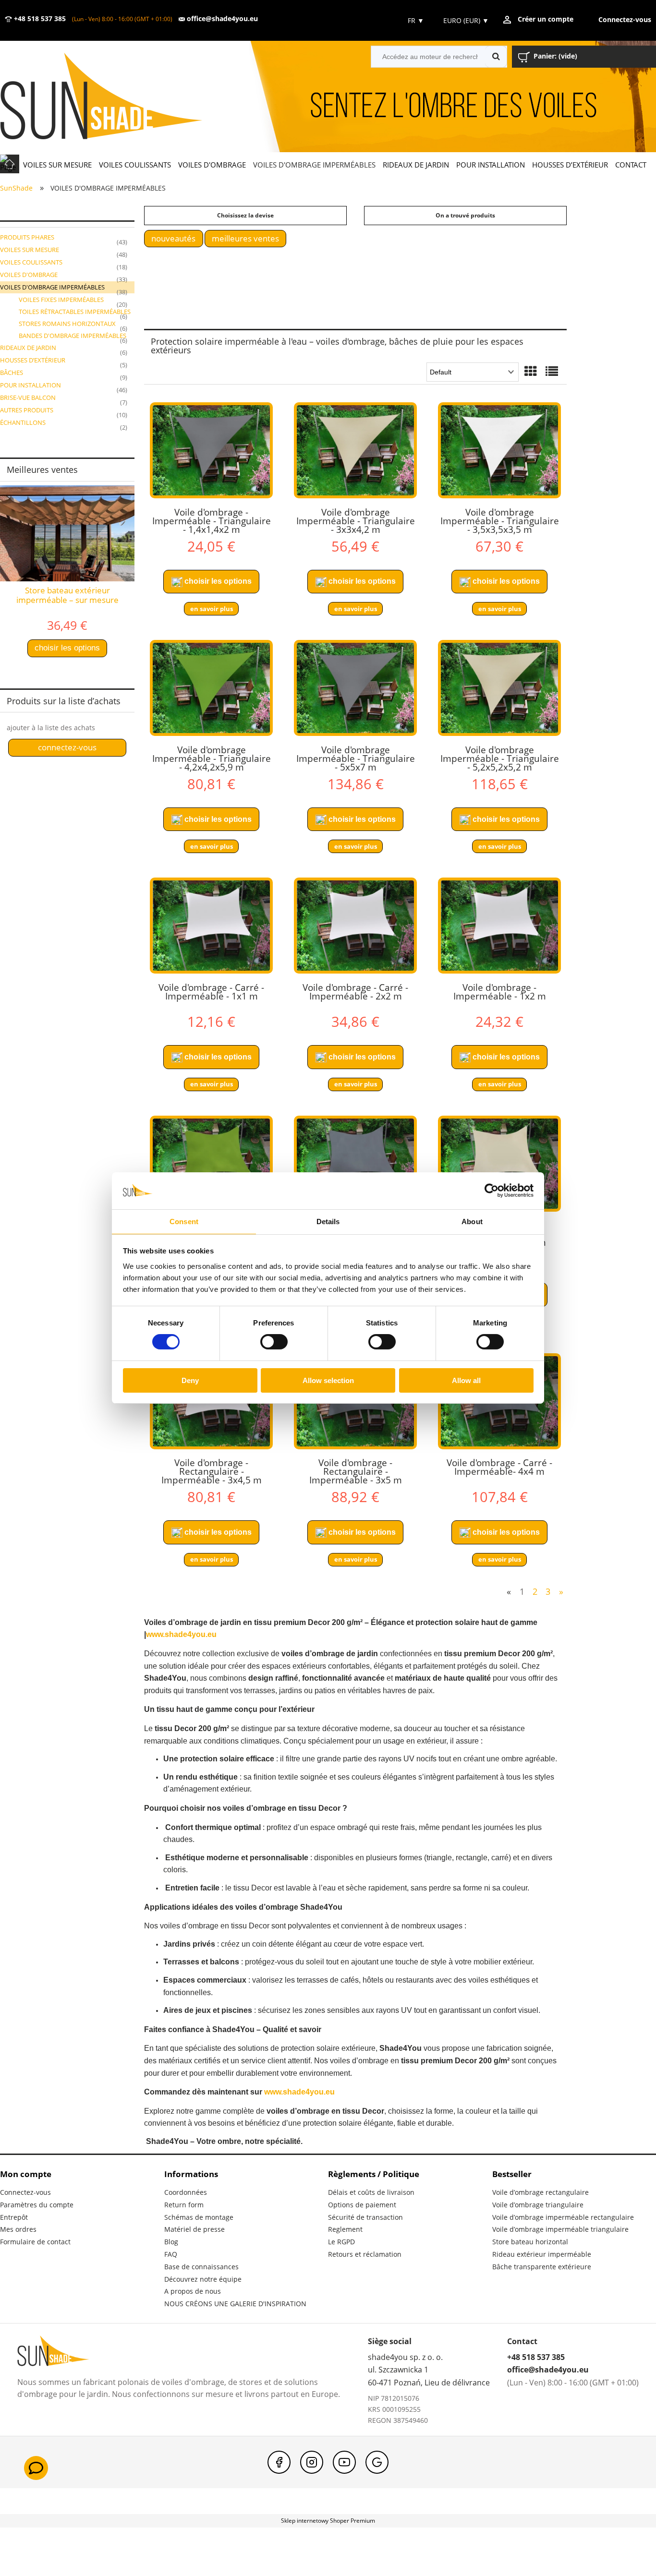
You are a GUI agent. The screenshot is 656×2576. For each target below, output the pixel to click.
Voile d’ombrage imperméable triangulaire (560, 2229)
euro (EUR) (466, 20)
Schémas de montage (199, 2217)
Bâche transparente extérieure (542, 2267)
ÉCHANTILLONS (23, 422)
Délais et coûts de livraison (371, 2192)
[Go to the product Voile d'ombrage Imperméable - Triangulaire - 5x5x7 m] (355, 688)
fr (415, 20)
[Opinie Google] (377, 2462)
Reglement (345, 2229)
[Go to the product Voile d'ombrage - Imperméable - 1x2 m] (499, 926)
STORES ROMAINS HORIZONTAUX (67, 324)
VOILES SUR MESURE (30, 250)
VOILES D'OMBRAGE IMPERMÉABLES (52, 287)
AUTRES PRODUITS (27, 410)
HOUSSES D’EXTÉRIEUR (33, 360)
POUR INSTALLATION (30, 385)
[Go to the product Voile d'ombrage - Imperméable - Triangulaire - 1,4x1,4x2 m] (211, 450)
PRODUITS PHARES (27, 237)
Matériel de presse (194, 2229)
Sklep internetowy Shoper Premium (328, 2521)
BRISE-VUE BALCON (28, 397)
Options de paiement (362, 2205)
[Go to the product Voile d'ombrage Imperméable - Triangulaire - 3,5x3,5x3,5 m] (499, 450)
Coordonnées (186, 2192)
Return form (184, 2205)
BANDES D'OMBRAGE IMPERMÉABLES (73, 336)
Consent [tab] (184, 1222)
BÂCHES (12, 373)
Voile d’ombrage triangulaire (538, 2205)
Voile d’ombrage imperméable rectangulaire (563, 2217)
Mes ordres (18, 2229)
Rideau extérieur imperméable (542, 2254)
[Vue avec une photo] (531, 372)
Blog (171, 2242)
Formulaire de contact (35, 2242)
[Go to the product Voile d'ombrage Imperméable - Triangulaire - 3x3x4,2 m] (355, 450)
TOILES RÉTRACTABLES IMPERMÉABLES (75, 312)
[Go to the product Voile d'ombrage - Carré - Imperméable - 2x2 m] (355, 926)
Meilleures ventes (245, 238)
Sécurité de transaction (365, 2217)
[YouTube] (344, 2462)
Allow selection (328, 1380)
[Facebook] (279, 2462)
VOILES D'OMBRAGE (29, 275)
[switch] (274, 1342)
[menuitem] (57, 164)
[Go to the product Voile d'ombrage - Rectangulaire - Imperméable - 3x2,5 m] (211, 1164)
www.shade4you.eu (181, 1634)
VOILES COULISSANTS (31, 262)
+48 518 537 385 (39, 19)
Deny (190, 1380)
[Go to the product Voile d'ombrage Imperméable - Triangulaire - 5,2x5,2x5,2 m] (499, 688)
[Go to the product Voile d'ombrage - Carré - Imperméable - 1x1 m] (211, 926)
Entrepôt (14, 2217)
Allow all (466, 1380)
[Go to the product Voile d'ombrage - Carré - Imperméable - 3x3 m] (355, 1164)
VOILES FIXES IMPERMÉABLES (61, 300)
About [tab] (472, 1222)
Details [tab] (328, 1222)
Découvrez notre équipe (203, 2279)
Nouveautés (173, 238)
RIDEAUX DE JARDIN (28, 348)
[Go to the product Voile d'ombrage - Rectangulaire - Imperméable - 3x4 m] (499, 1164)
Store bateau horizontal (530, 2242)
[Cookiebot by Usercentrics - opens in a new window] (492, 1191)
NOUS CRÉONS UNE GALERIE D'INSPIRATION (235, 2304)
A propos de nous (193, 2291)
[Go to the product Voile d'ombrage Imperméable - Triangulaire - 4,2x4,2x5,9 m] (211, 688)
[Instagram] (312, 2462)
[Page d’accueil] (115, 97)
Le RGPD (341, 2242)
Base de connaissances (201, 2267)
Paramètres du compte (37, 2205)
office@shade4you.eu (221, 19)
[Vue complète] (552, 372)
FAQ (171, 2254)
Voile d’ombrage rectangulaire (541, 2192)
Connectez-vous (25, 2192)
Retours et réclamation (365, 2254)
